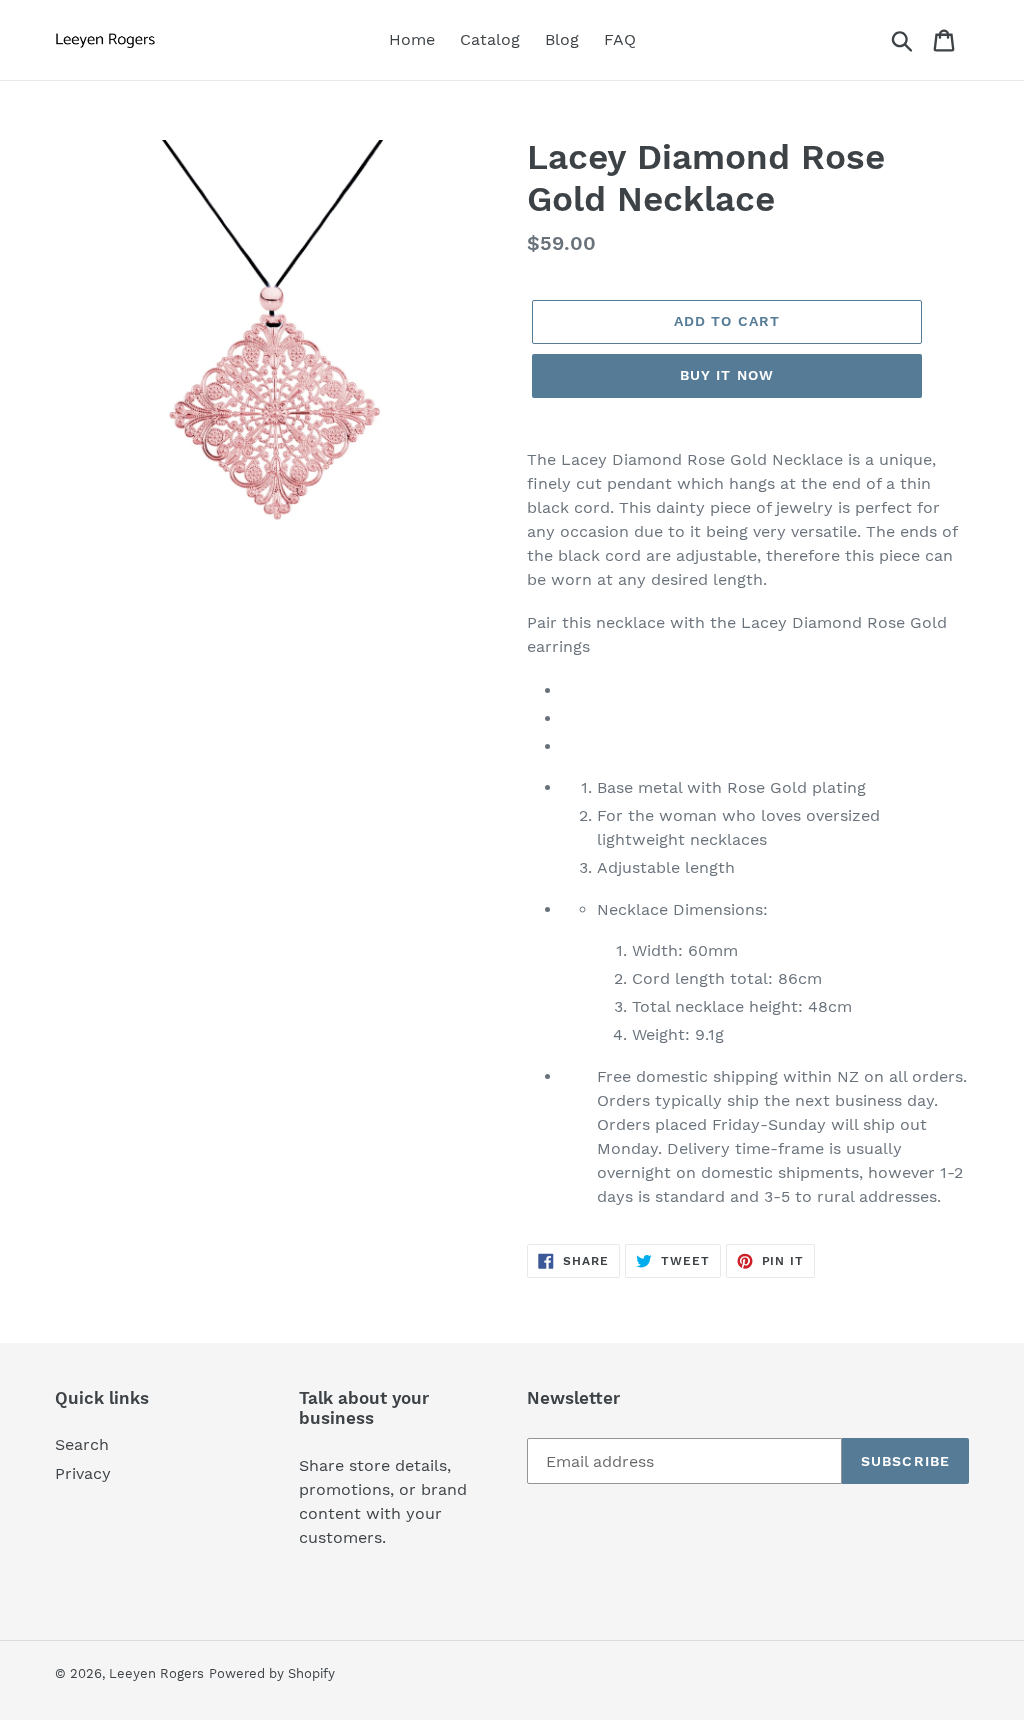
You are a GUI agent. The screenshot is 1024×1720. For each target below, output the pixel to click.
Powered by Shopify (272, 1673)
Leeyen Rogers (156, 1673)
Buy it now (727, 375)
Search (82, 1444)
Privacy (83, 1473)
